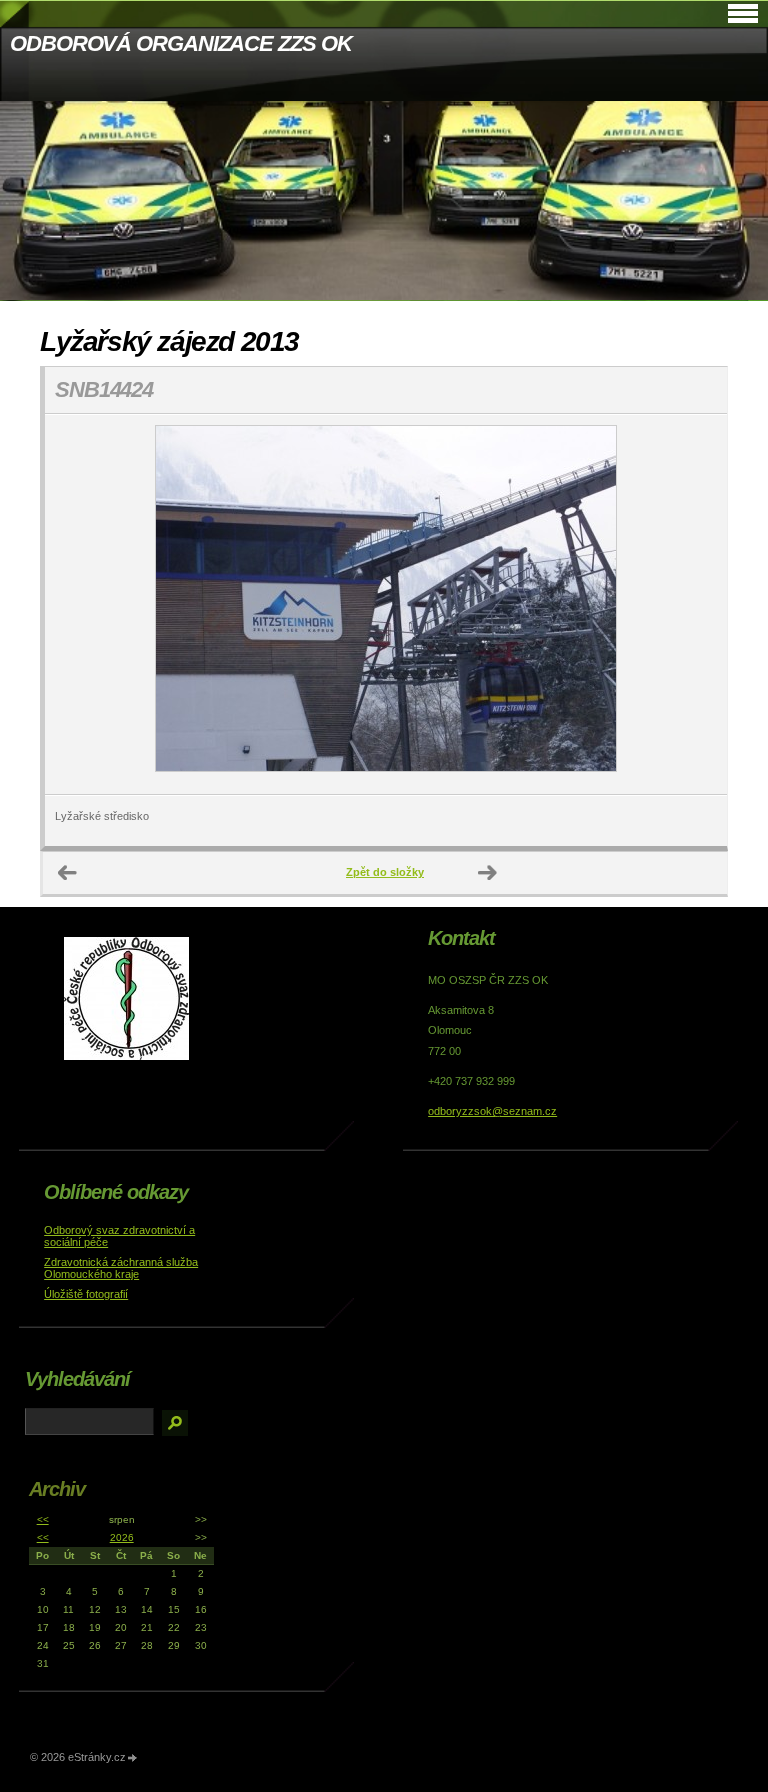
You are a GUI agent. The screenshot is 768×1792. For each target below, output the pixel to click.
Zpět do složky (385, 872)
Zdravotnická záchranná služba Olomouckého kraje (121, 1268)
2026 (122, 1537)
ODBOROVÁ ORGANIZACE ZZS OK (180, 43)
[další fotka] (694, 604)
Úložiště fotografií (86, 1294)
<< (43, 1519)
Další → (488, 873)
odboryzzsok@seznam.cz (492, 1111)
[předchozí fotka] (77, 604)
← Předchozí (68, 873)
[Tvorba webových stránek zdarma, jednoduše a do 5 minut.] (133, 1758)
